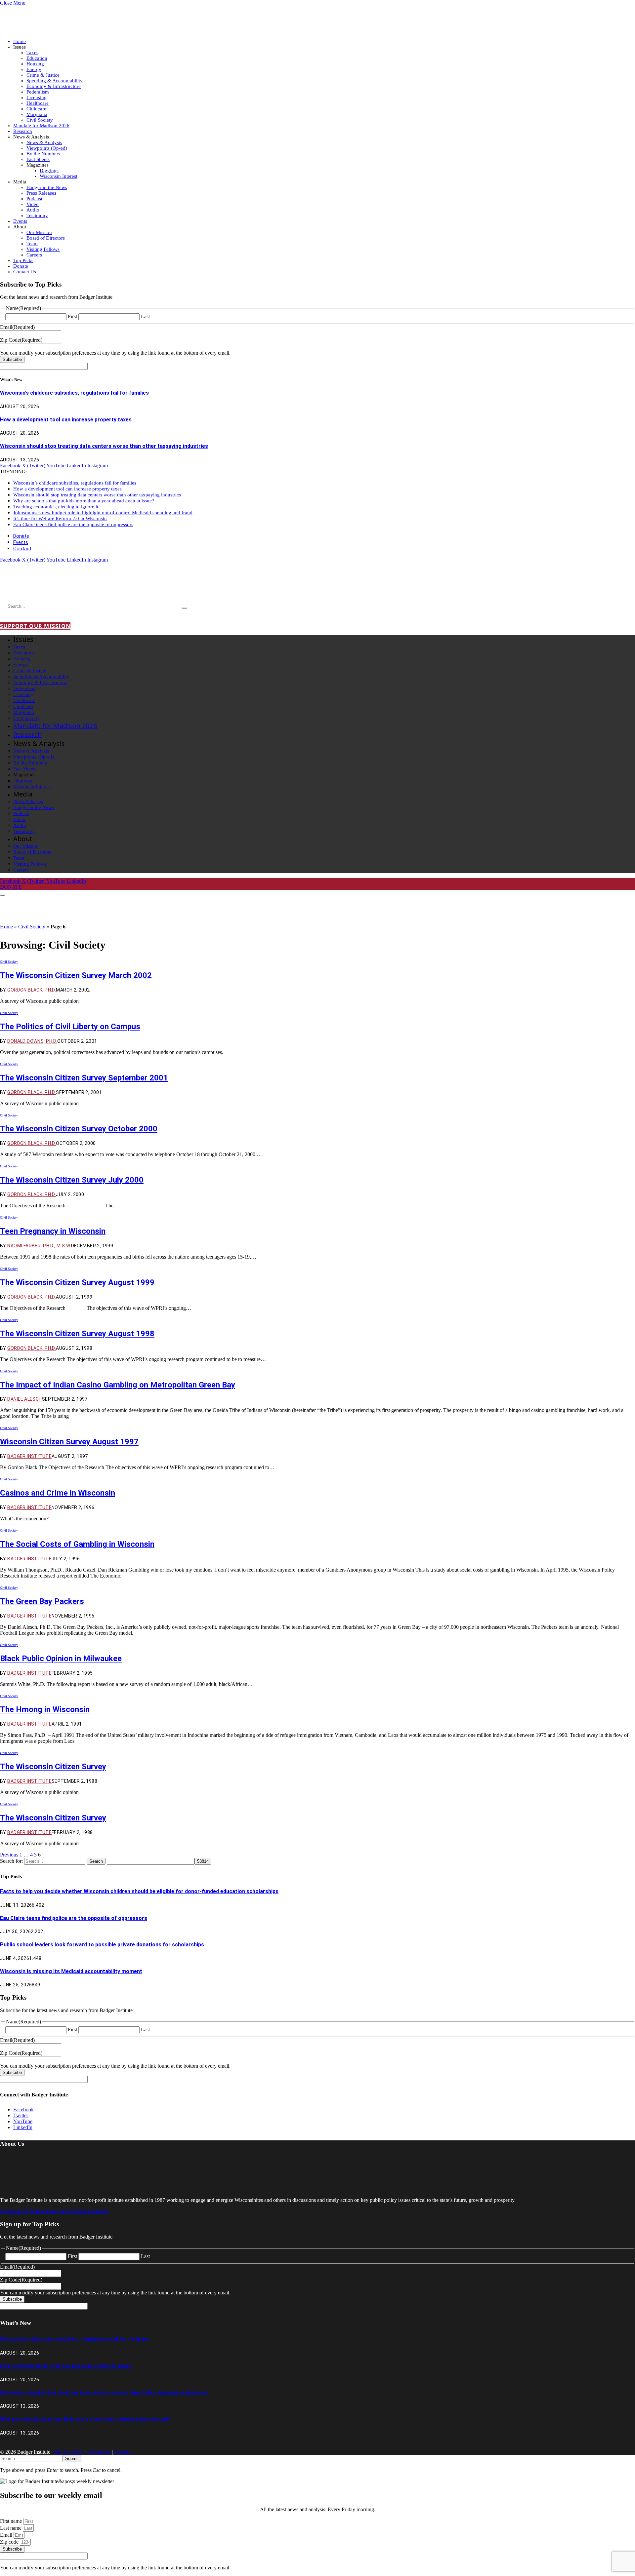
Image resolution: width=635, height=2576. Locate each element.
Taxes (32, 53)
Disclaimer (99, 2452)
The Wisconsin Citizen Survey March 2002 (76, 975)
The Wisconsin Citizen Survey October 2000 (79, 1129)
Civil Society (40, 120)
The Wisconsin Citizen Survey (53, 1767)
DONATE (11, 887)
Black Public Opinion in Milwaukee (61, 1659)
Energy (34, 69)
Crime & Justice (43, 75)
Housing (35, 64)
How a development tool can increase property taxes (66, 420)
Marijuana (37, 114)
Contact (22, 549)
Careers (34, 255)
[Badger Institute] (78, 587)
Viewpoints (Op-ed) (47, 148)
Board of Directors (46, 238)
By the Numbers (43, 154)
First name (12, 2521)
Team (32, 244)
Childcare (36, 109)
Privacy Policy (69, 2452)
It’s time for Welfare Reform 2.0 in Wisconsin (60, 519)
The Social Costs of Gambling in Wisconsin (77, 1544)
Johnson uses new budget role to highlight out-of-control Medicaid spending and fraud (103, 513)
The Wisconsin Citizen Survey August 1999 (77, 1282)
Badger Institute (29, 1456)
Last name (11, 2528)
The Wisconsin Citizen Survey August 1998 (77, 1334)
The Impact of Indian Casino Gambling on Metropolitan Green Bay (118, 1385)
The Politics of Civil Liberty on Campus (70, 1027)
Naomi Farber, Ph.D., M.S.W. (39, 1246)
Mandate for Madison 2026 (41, 126)
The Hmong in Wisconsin (45, 1709)
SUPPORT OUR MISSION (35, 626)
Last (145, 316)
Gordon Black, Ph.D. (32, 990)
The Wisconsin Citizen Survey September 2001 (84, 1078)
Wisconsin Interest (59, 176)
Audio (33, 210)
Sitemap (123, 2452)
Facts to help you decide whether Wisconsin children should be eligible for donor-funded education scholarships (139, 1891)
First (72, 316)
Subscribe (12, 359)
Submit (72, 2459)
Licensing (37, 98)
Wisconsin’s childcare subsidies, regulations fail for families (74, 393)
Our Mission (39, 232)
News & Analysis (44, 142)
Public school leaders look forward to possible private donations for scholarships (102, 1945)
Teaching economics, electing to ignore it (56, 507)
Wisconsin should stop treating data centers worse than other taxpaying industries (104, 446)
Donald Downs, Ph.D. (32, 1041)
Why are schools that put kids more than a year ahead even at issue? (84, 501)
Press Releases (41, 193)
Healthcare (38, 103)
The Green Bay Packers (42, 1601)
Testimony (37, 215)
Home (20, 41)
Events (20, 221)
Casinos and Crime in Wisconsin (58, 1493)
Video (33, 204)
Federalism (38, 92)
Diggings (49, 171)
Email (7, 2535)
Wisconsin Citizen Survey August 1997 (69, 1442)
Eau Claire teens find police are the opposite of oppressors (73, 525)
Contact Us (25, 272)
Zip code (10, 2542)
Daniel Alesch (24, 1399)
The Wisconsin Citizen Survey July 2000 (72, 1180)
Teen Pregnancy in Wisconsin (53, 1231)
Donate (21, 266)
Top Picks (23, 260)
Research (23, 131)
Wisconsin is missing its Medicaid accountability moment (71, 1971)
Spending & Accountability (55, 81)
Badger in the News (47, 187)
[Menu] (3, 895)
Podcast (34, 199)
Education (37, 58)
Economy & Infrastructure (54, 86)
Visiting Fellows (43, 249)
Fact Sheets (38, 159)
